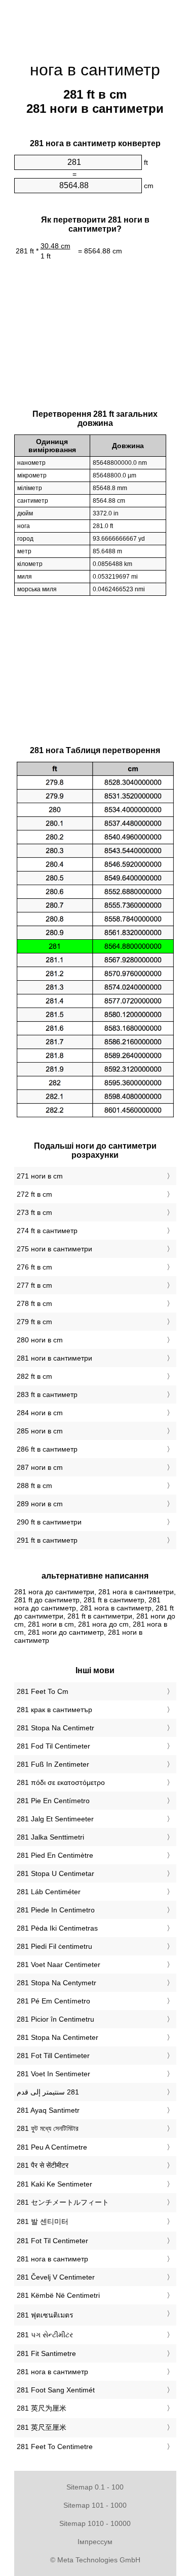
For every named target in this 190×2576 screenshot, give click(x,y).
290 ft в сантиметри (49, 1522)
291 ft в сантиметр (47, 1540)
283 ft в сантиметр (47, 1394)
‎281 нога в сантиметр (52, 2259)
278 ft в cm (34, 1303)
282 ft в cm (34, 1376)
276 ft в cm (34, 1267)
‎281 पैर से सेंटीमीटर (43, 2165)
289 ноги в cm (40, 1504)
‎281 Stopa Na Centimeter (58, 2037)
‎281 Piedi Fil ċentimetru (54, 1946)
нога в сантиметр (95, 70)
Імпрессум (95, 2542)
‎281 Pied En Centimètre (55, 1855)
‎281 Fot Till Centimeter (53, 2056)
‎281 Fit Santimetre (46, 2353)
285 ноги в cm (40, 1431)
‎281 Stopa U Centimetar (55, 1873)
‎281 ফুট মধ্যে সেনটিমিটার (48, 2128)
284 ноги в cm (40, 1413)
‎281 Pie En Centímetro (53, 1801)
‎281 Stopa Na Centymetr (56, 1983)
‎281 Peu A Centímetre (52, 2147)
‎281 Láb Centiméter (49, 1892)
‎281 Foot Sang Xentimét (56, 2390)
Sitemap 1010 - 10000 (95, 2523)
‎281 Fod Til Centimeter (53, 1746)
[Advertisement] (95, 25)
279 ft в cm (34, 1322)
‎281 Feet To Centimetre (55, 2447)
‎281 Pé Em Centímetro (53, 2001)
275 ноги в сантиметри (54, 1249)
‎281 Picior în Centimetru (55, 2019)
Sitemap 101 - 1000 (95, 2505)
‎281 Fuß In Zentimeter (53, 1764)
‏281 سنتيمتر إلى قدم (48, 2092)
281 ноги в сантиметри (54, 1358)
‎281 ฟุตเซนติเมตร (45, 2315)
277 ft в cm (34, 1285)
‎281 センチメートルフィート (63, 2202)
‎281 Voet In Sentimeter (53, 2074)
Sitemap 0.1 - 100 (95, 2487)
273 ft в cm (34, 1212)
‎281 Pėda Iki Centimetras (57, 1928)
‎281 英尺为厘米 (42, 2408)
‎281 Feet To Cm (43, 1691)
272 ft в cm (34, 1194)
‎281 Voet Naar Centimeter (59, 1964)
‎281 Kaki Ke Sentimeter (54, 2184)
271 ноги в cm (40, 1176)
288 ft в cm (34, 1486)
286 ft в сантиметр (47, 1449)
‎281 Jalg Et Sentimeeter (55, 1819)
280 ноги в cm (40, 1340)
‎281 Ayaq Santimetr (48, 2110)
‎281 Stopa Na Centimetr (55, 1728)
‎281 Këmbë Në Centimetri (58, 2295)
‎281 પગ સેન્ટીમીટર (45, 2335)
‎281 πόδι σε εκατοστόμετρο (61, 1782)
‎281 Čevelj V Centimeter (56, 2277)
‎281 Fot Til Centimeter (52, 2241)
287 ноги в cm (40, 1467)
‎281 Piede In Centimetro (56, 1910)
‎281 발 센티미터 (43, 2221)
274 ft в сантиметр (47, 1231)
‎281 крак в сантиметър (54, 1710)
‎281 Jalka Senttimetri (50, 1837)
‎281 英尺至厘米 (42, 2427)
